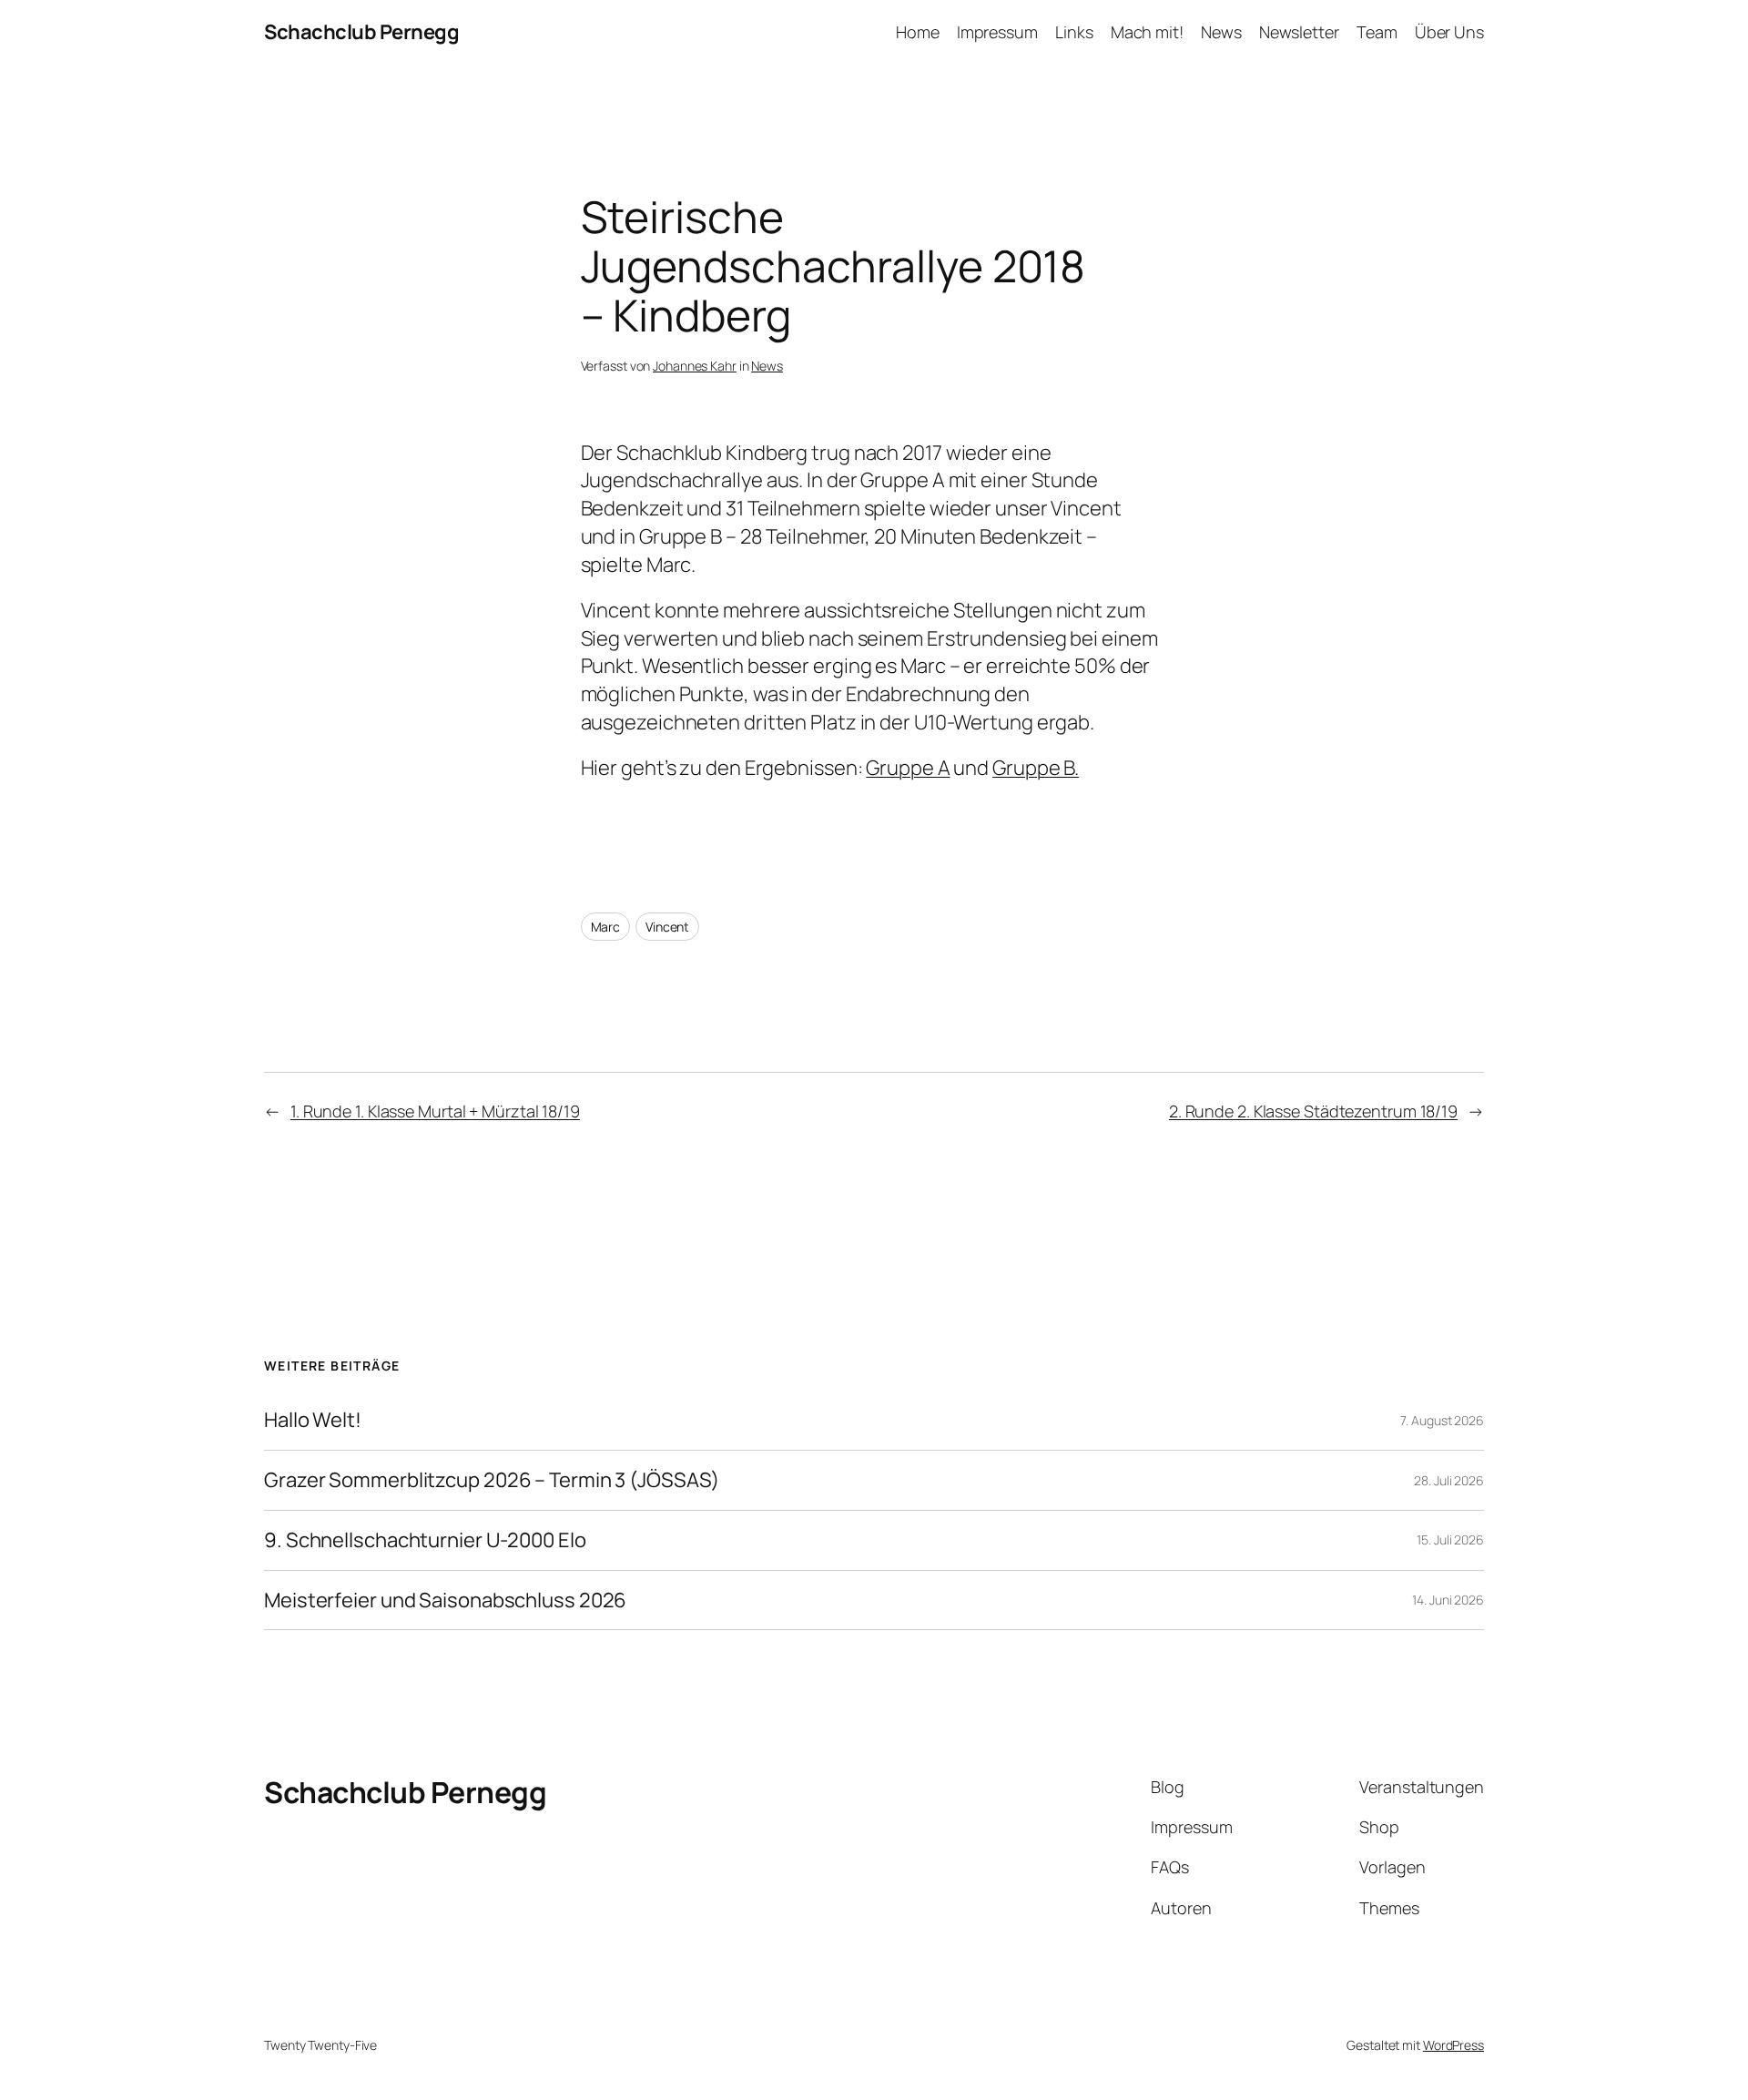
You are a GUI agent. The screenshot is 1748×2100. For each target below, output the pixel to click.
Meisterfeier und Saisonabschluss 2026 (445, 1600)
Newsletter (1299, 32)
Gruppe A (908, 768)
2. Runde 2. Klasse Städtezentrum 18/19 (1313, 1111)
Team (1377, 32)
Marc (606, 927)
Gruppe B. (1036, 768)
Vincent (667, 927)
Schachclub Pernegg (361, 32)
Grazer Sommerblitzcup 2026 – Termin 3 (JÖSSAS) (491, 1480)
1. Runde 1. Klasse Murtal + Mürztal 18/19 (435, 1111)
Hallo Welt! (313, 1420)
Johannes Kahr (695, 366)
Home (918, 32)
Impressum (997, 32)
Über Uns (1449, 32)
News (1221, 32)
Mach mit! (1147, 32)
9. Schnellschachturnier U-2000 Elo (425, 1540)
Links (1074, 32)
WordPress (1453, 2045)
